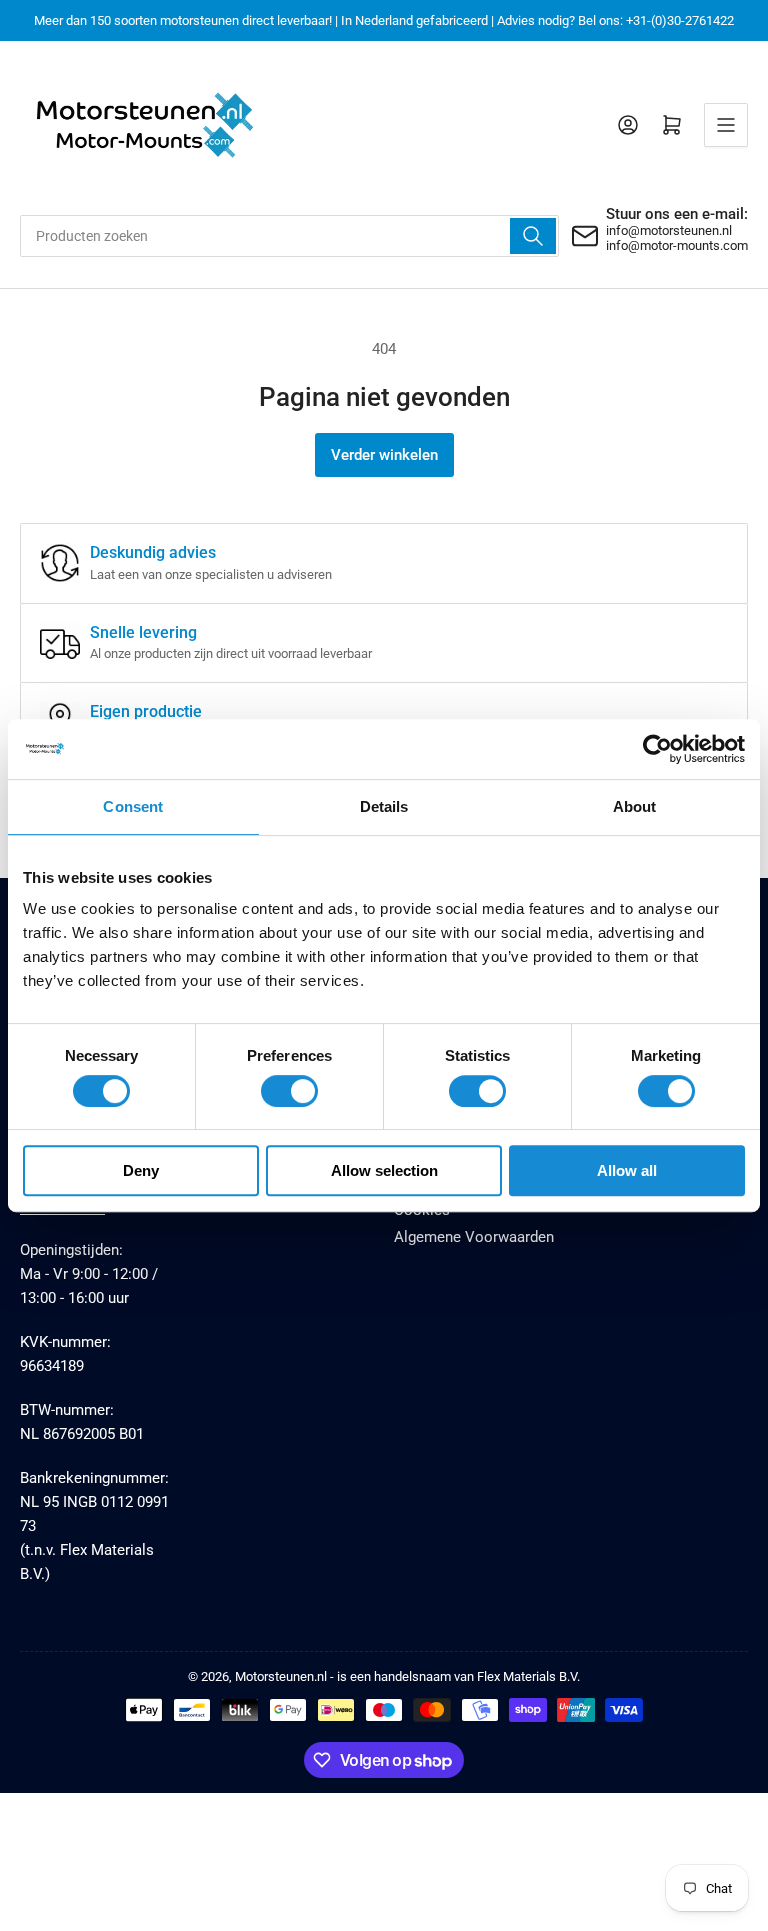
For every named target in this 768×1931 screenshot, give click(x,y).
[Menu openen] (726, 125)
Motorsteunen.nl (281, 1676)
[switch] (289, 1091)
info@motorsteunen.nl (669, 230)
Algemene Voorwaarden (474, 1237)
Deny (141, 1170)
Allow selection (384, 1170)
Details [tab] (384, 806)
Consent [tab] (133, 806)
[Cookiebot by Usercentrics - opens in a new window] (657, 749)
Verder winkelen (384, 455)
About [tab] (635, 806)
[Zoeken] (533, 236)
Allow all (627, 1170)
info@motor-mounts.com (677, 245)
